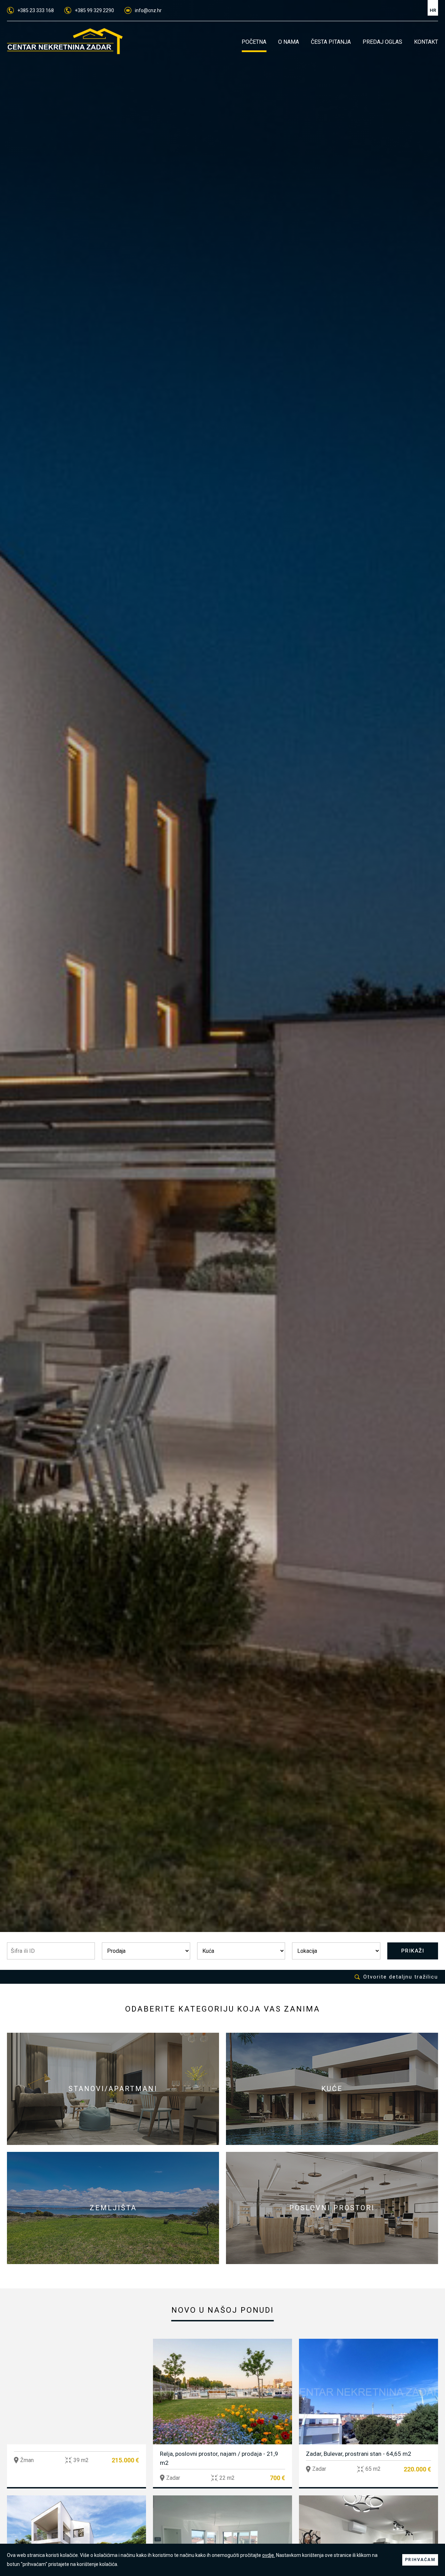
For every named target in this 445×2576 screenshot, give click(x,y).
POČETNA (254, 42)
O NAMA (289, 42)
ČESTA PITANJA (331, 42)
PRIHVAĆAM (420, 2560)
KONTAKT (426, 42)
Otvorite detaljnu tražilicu (401, 1977)
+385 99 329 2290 (94, 10)
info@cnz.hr (148, 10)
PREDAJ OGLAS (382, 42)
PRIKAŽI (413, 1951)
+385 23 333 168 (36, 10)
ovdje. (269, 2555)
